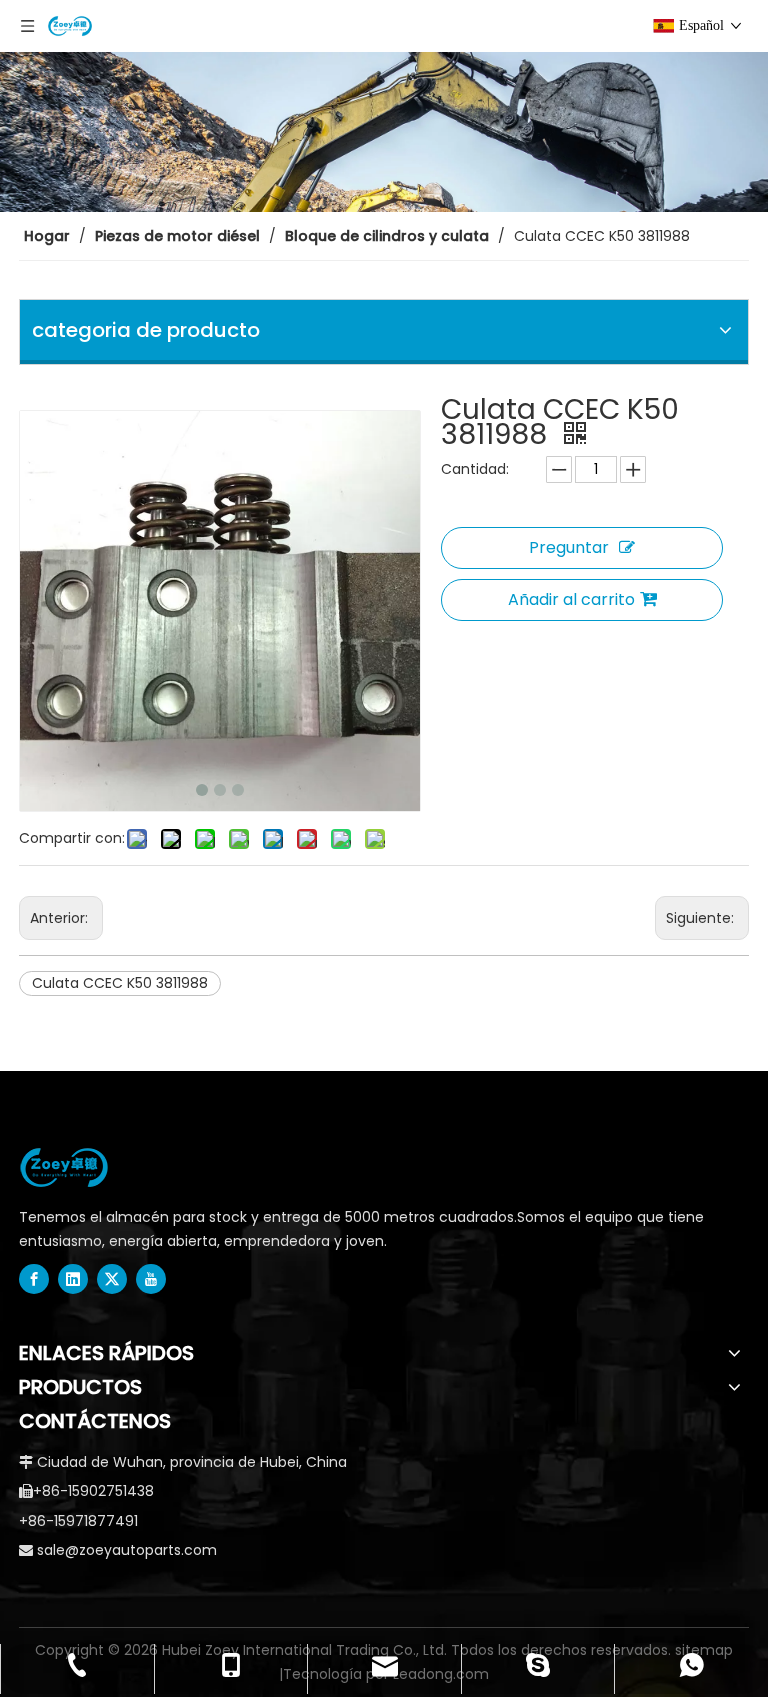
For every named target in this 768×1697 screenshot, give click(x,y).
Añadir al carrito (571, 599)
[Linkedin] (73, 1279)
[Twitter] (112, 1279)
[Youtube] (151, 1279)
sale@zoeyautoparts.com (127, 1550)
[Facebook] (34, 1279)
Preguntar (569, 547)
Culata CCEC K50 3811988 (120, 983)
